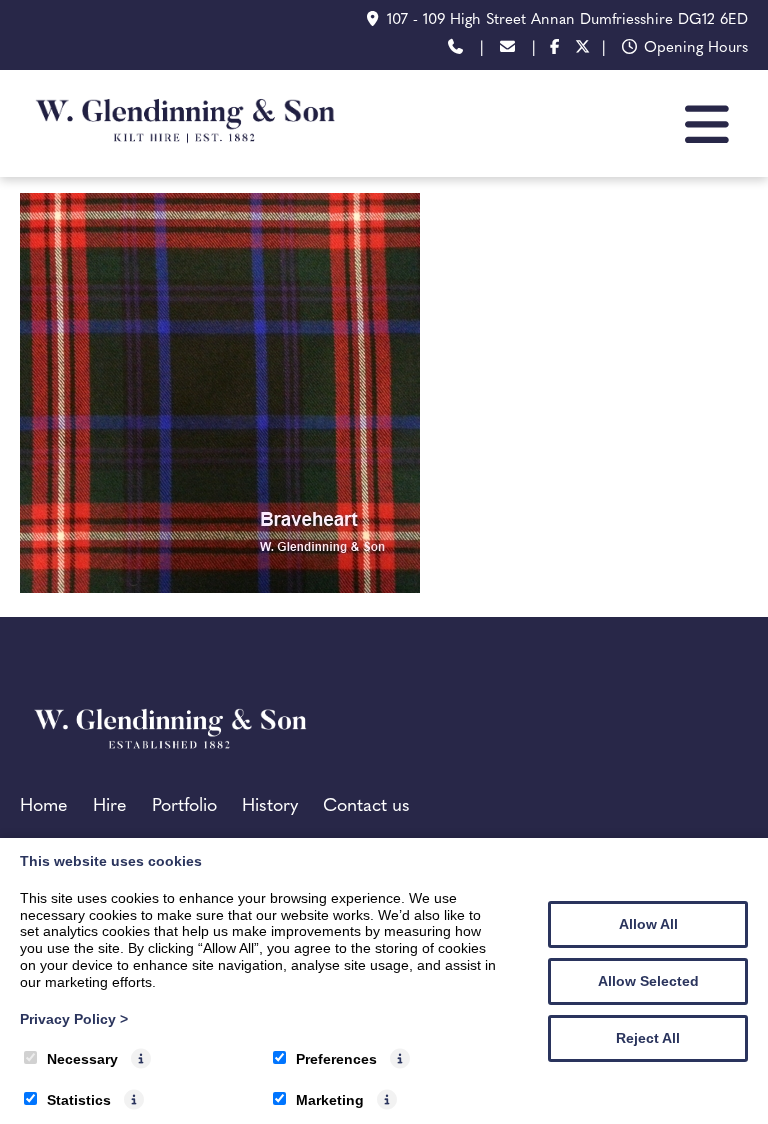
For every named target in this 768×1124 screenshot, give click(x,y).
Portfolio (184, 807)
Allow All (648, 924)
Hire (110, 807)
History (270, 807)
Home (44, 807)
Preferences (336, 1059)
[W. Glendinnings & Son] (185, 155)
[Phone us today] (455, 49)
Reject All (648, 1038)
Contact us (366, 807)
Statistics (79, 1100)
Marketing (330, 1100)
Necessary (82, 1059)
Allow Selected (648, 981)
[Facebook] (554, 49)
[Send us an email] (507, 49)
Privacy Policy (74, 1019)
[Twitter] (583, 49)
